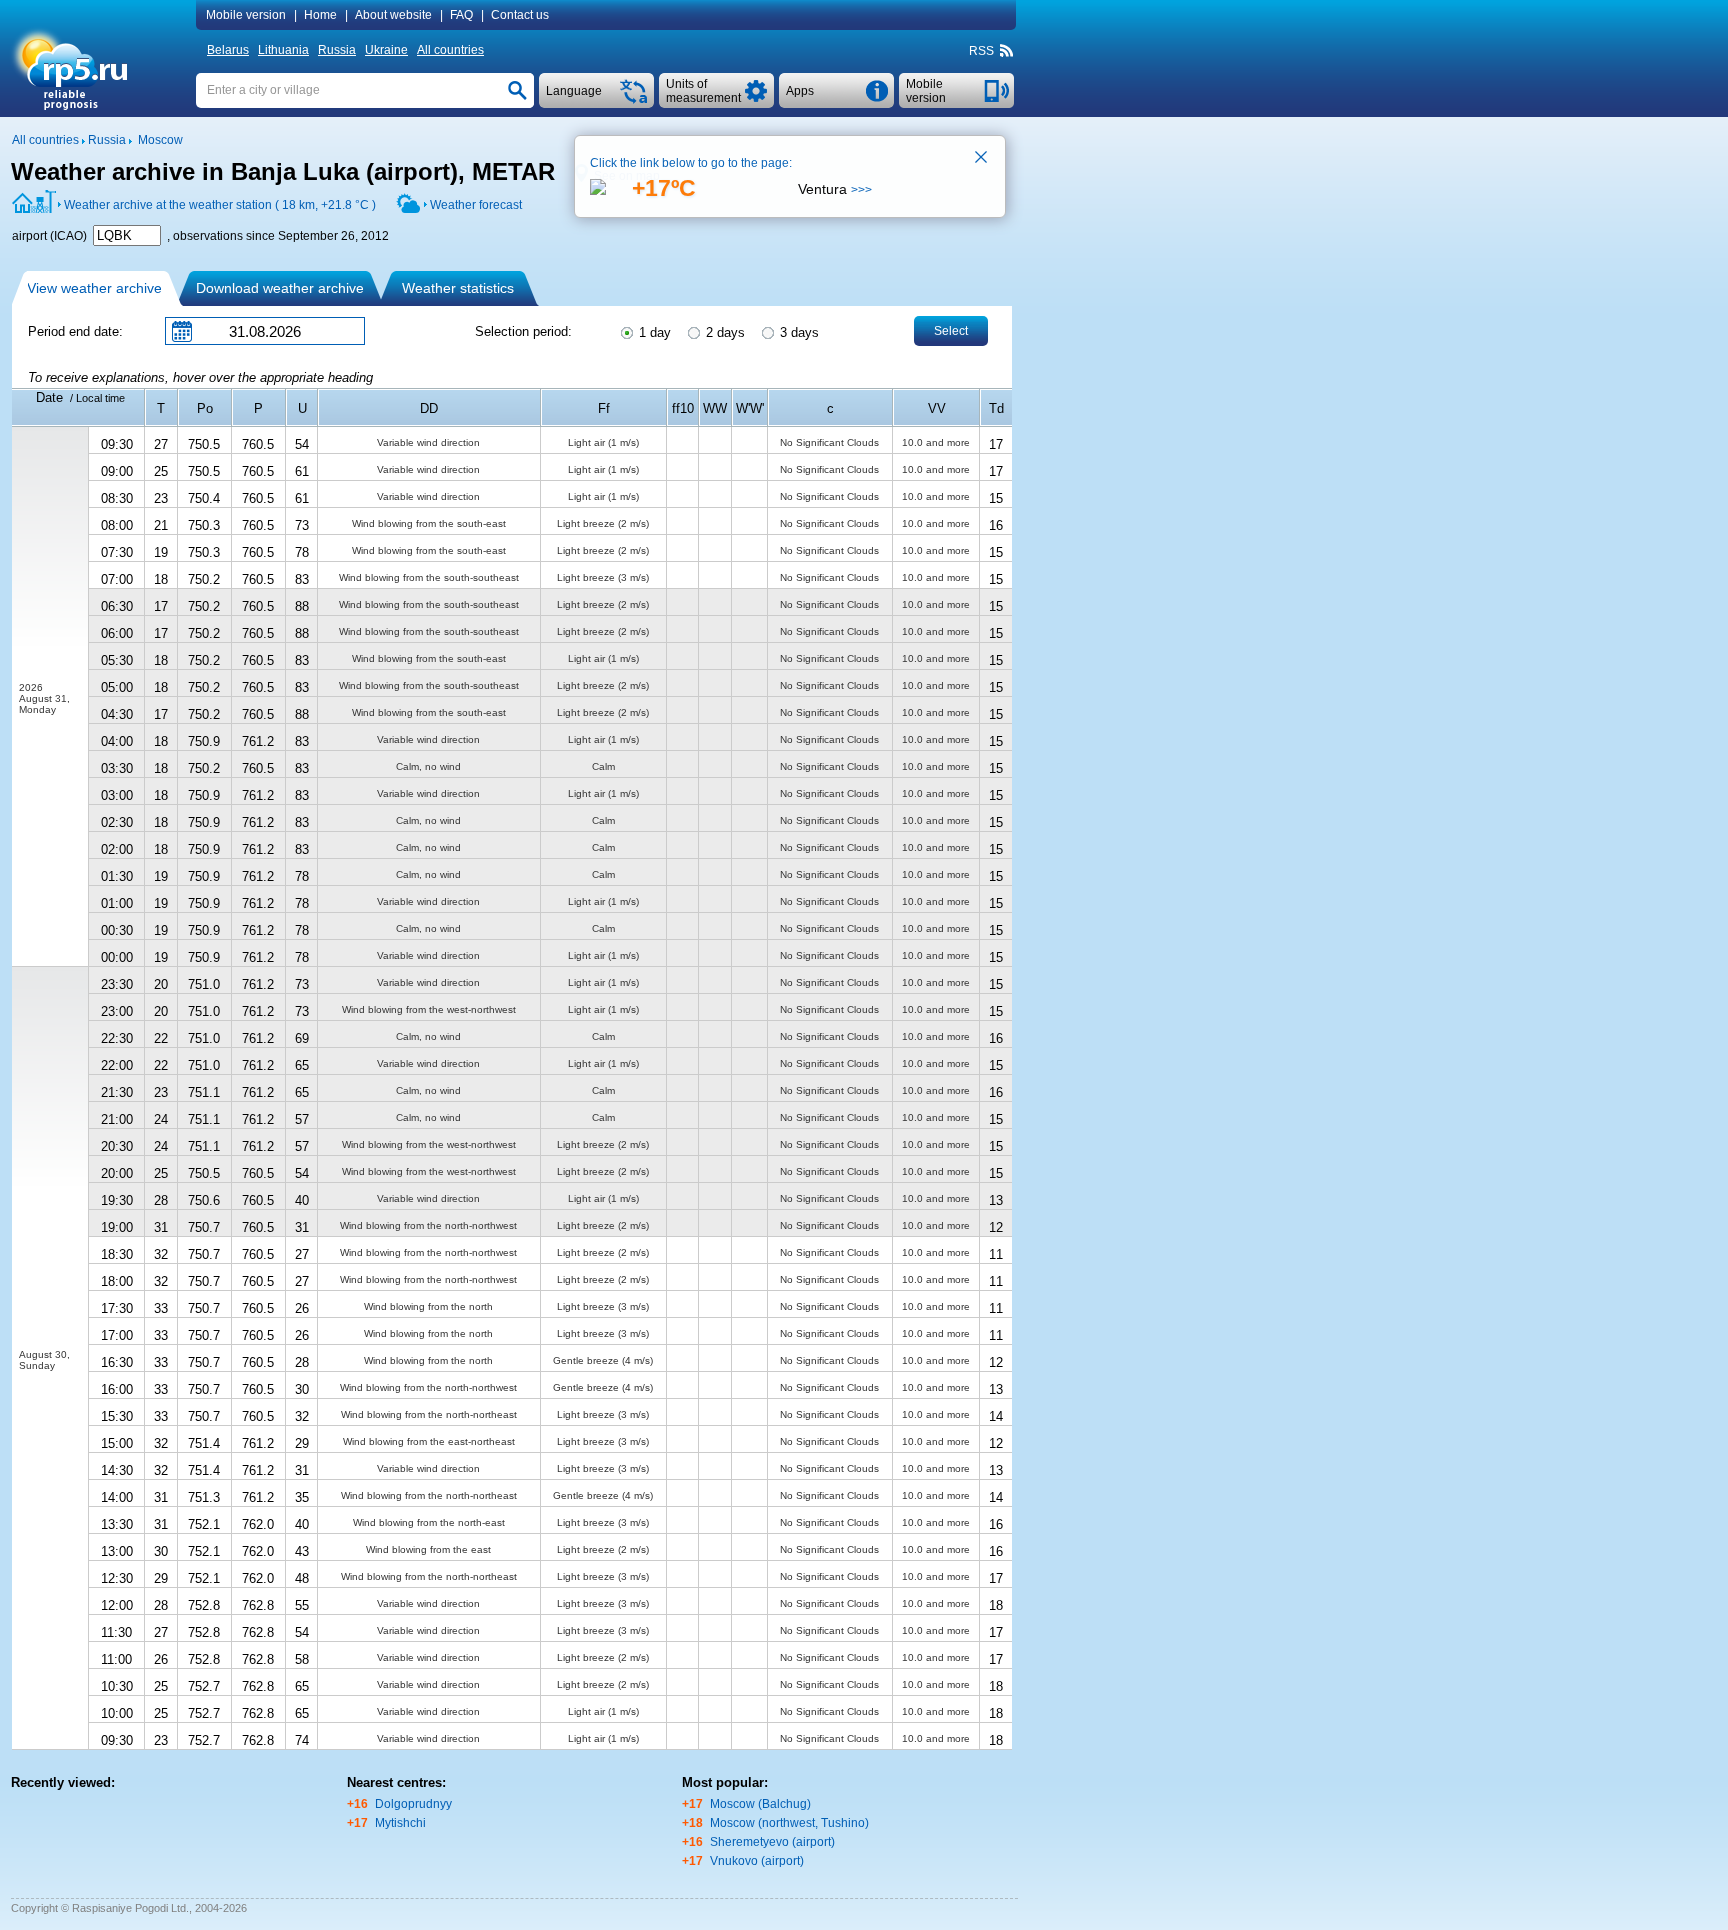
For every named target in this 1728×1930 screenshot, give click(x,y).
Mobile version (246, 15)
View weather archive (94, 288)
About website (393, 15)
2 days (723, 332)
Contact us (520, 15)
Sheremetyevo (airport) (772, 1842)
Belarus (228, 50)
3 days (797, 332)
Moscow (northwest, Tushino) (789, 1823)
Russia (337, 50)
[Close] (982, 159)
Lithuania (283, 50)
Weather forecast (476, 205)
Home (320, 15)
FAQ (461, 15)
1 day (653, 332)
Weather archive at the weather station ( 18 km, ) (220, 205)
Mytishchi (400, 1823)
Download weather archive (280, 288)
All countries (450, 50)
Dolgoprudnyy (413, 1804)
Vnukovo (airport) (757, 1861)
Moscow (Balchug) (760, 1804)
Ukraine (386, 50)
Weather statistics (458, 288)
